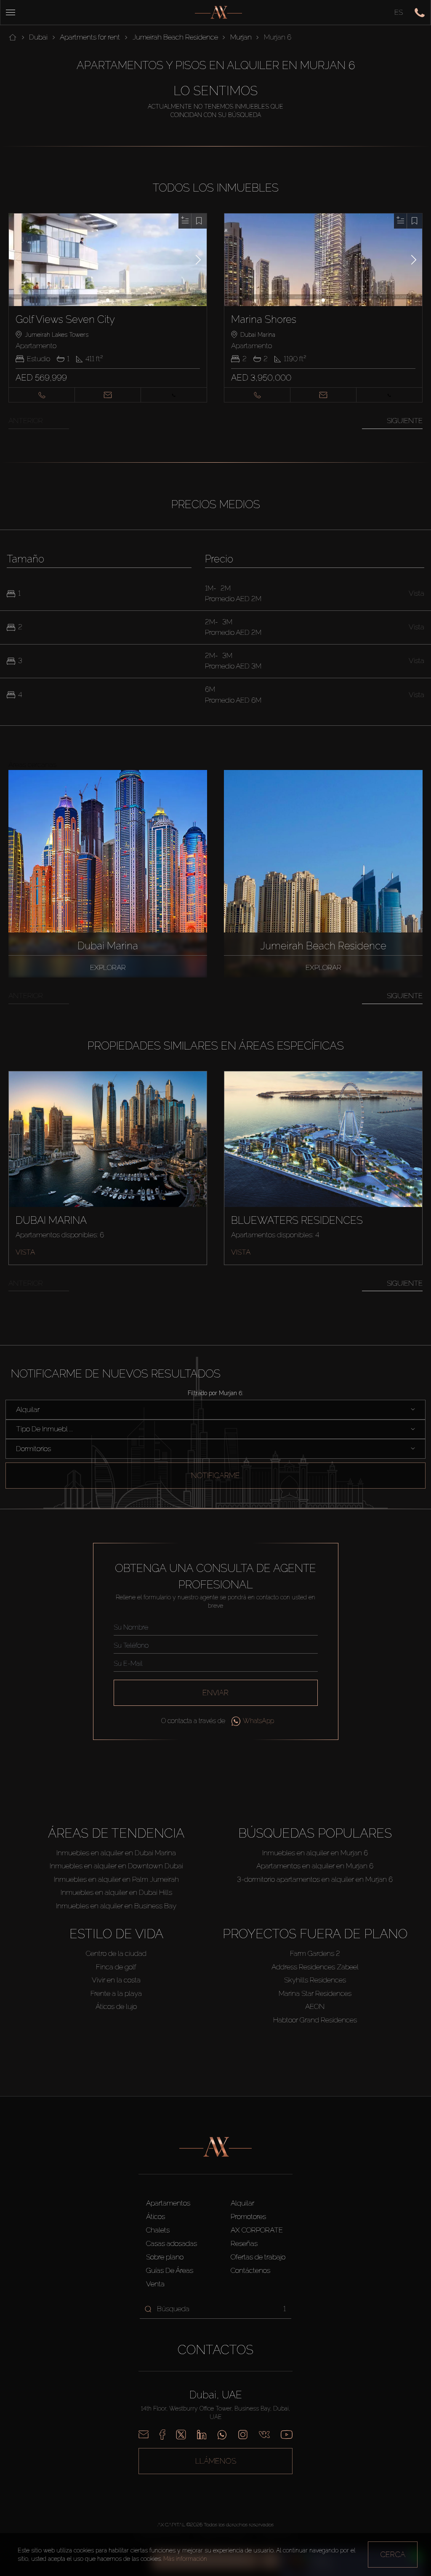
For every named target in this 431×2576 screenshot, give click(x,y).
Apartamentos (168, 2203)
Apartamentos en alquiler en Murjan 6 (315, 1866)
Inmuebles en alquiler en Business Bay (116, 1906)
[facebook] (162, 2435)
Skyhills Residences (315, 1980)
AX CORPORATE (257, 2230)
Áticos (156, 2216)
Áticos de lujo (116, 2006)
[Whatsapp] (222, 2435)
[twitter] (181, 2435)
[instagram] (243, 2435)
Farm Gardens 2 (315, 1953)
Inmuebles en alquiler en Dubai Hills (116, 1892)
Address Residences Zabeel (315, 1967)
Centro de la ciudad (116, 1953)
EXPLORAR (108, 967)
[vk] (264, 2435)
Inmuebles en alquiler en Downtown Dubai (116, 1866)
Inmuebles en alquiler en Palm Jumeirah (116, 1879)
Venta (155, 2284)
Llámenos (216, 2461)
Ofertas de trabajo (258, 2257)
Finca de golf (116, 1967)
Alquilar (242, 2203)
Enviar (215, 1693)
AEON (315, 2006)
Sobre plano (165, 2257)
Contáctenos (250, 2270)
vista (25, 1252)
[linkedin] (202, 2435)
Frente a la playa (116, 1993)
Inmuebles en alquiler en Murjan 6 (315, 1853)
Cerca (393, 2554)
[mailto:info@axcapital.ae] (144, 2435)
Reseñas (244, 2243)
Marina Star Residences (315, 1993)
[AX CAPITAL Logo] (218, 12)
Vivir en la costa (116, 1980)
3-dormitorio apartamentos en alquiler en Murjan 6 (315, 1879)
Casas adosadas (172, 2243)
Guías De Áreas (170, 2270)
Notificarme (215, 1475)
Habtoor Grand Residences (315, 2020)
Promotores (248, 2216)
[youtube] (287, 2435)
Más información (185, 2559)
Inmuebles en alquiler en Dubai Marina (116, 1853)
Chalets (158, 2230)
